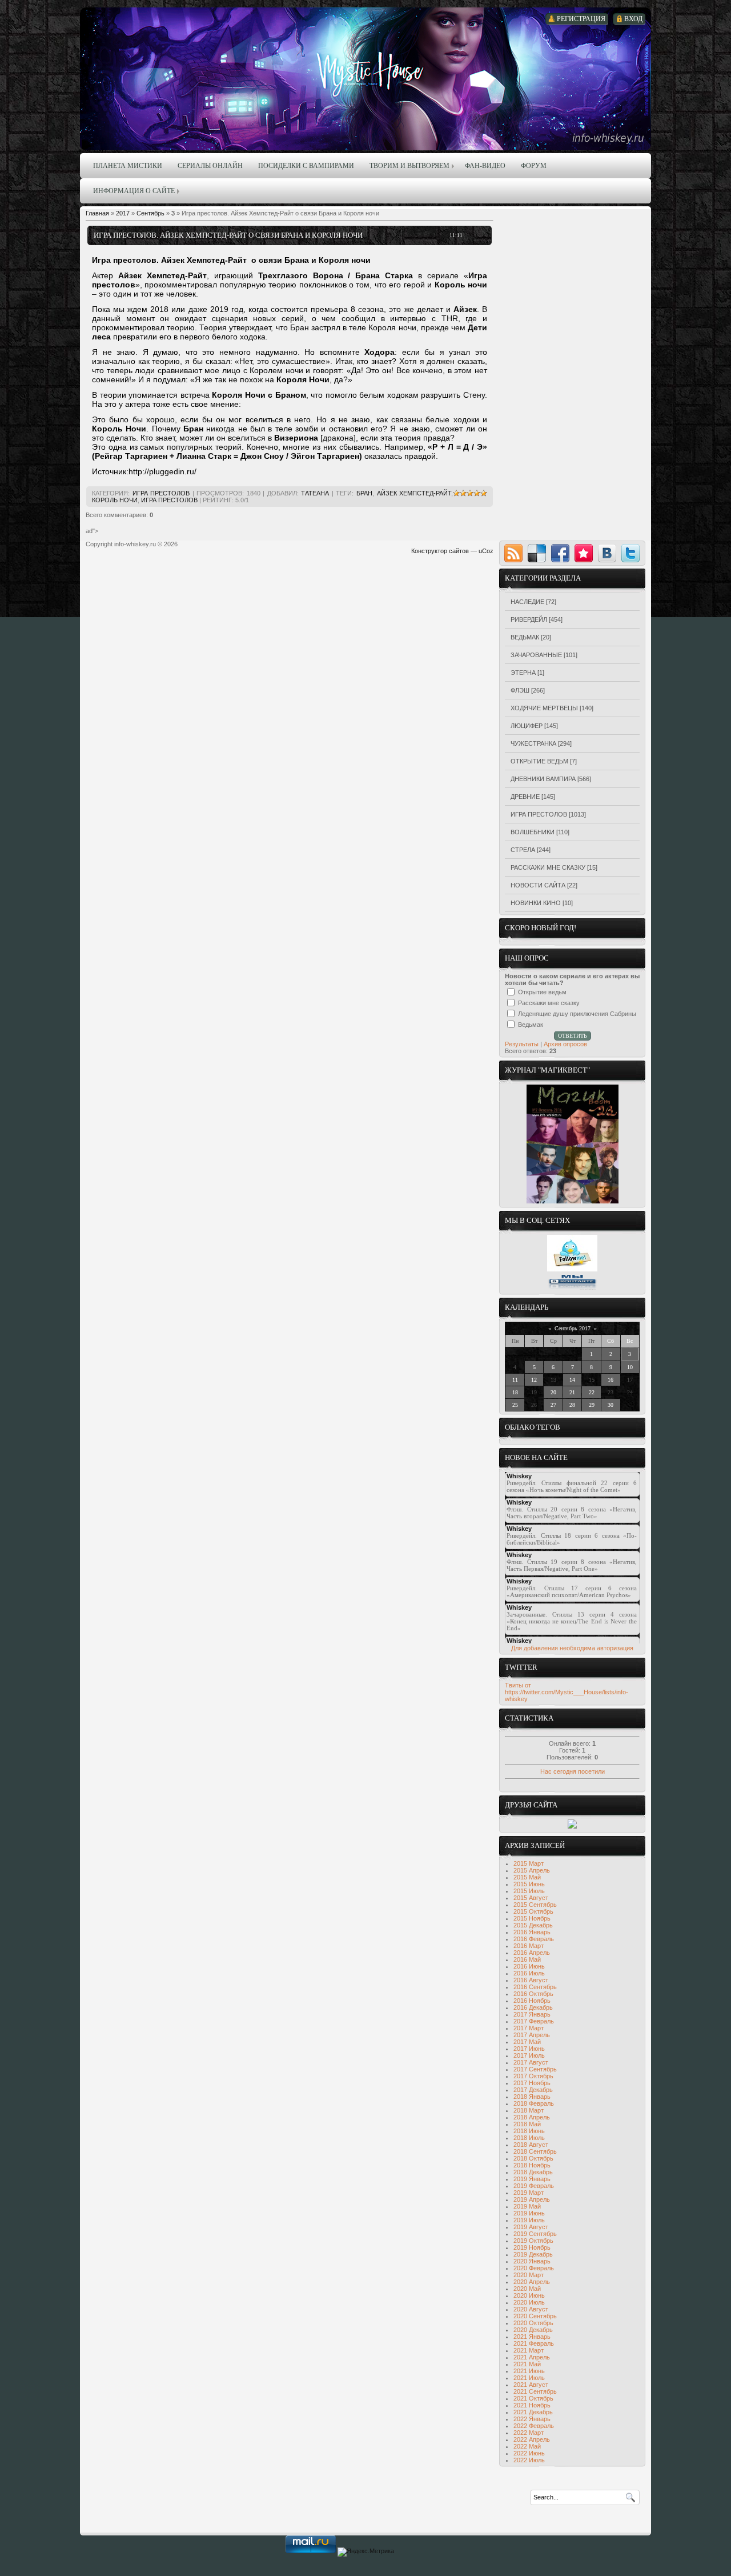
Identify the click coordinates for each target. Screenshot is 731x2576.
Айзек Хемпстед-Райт (414, 493)
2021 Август (531, 2385)
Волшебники (533, 832)
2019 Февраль (534, 2186)
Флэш (520, 690)
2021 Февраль (534, 2343)
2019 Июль (529, 2220)
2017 (123, 213)
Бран (364, 493)
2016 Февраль (534, 1939)
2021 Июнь (529, 2371)
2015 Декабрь (533, 1925)
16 (610, 1380)
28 (572, 1405)
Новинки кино (536, 903)
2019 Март (529, 2193)
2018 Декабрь (533, 2172)
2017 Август (531, 2062)
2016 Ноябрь (532, 2001)
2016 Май (527, 1959)
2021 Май (527, 2364)
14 (572, 1380)
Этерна (523, 673)
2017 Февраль (534, 2021)
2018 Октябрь (533, 2158)
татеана (315, 493)
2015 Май (527, 1877)
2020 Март (529, 2275)
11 (515, 1380)
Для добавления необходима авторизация (572, 1648)
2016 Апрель (532, 1953)
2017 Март (529, 2028)
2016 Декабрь (533, 2007)
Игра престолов (161, 493)
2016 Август (531, 1980)
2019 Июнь (529, 2213)
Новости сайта (538, 885)
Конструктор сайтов (440, 551)
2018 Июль (529, 2138)
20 (553, 1392)
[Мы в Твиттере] (572, 1269)
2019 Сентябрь (535, 2234)
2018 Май (527, 2124)
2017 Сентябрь (535, 2069)
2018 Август (531, 2145)
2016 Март (529, 1946)
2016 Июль (529, 1973)
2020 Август (531, 2309)
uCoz (486, 551)
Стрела (523, 850)
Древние (525, 797)
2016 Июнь (529, 1966)
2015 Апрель (532, 1870)
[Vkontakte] (607, 553)
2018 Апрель (532, 2117)
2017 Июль (529, 2055)
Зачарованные (536, 655)
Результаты (522, 1044)
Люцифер (527, 726)
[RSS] (513, 553)
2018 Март (529, 2110)
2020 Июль (529, 2302)
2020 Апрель (532, 2282)
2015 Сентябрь (535, 1905)
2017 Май (527, 2042)
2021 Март (529, 2350)
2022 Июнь (529, 2453)
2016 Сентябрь (535, 1987)
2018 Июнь (529, 2131)
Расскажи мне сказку (548, 867)
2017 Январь (532, 2014)
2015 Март (529, 1863)
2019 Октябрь (533, 2241)
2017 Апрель (532, 2035)
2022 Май (527, 2446)
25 (515, 1405)
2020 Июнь (529, 2295)
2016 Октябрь (533, 1994)
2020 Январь (532, 2261)
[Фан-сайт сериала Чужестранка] (572, 1826)
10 (630, 1367)
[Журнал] (573, 1201)
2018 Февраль (534, 2103)
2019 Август (531, 2227)
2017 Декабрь (533, 2090)
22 (592, 1392)
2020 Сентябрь (535, 2316)
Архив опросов (565, 1044)
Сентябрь (150, 213)
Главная (97, 213)
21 (572, 1392)
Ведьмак (525, 637)
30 (610, 1405)
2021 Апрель (532, 2357)
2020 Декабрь (533, 2330)
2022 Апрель (532, 2439)
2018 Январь (532, 2097)
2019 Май (527, 2206)
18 (515, 1392)
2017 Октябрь (533, 2076)
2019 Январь (532, 2179)
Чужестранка (533, 743)
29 (592, 1405)
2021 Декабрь (533, 2412)
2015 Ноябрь (532, 1918)
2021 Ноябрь (532, 2405)
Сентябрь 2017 (573, 1328)
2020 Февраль (534, 2268)
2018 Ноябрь (532, 2165)
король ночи (115, 500)
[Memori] (584, 553)
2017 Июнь (529, 2049)
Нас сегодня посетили (573, 1771)
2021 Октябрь (533, 2398)
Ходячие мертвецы (544, 708)
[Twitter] (630, 553)
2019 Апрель (532, 2199)
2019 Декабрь (533, 2254)
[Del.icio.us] (537, 553)
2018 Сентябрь (535, 2151)
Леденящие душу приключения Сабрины (577, 1014)
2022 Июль (529, 2460)
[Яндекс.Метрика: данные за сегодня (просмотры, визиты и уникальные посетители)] (366, 2552)
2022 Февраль (534, 2426)
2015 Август (531, 1898)
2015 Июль (529, 1891)
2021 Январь (532, 2337)
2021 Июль (529, 2378)
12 (534, 1380)
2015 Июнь (529, 1884)
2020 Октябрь (533, 2323)
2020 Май (527, 2289)
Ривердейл (529, 619)
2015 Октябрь (533, 1911)
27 (553, 1405)
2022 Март (529, 2433)
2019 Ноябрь (532, 2247)
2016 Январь (532, 1932)
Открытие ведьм (539, 761)
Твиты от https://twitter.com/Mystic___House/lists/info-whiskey (567, 1692)
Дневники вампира (543, 779)
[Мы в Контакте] (572, 1288)
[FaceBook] (560, 553)
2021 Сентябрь (535, 2391)
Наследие (527, 602)
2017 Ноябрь (532, 2083)
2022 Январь (532, 2419)
